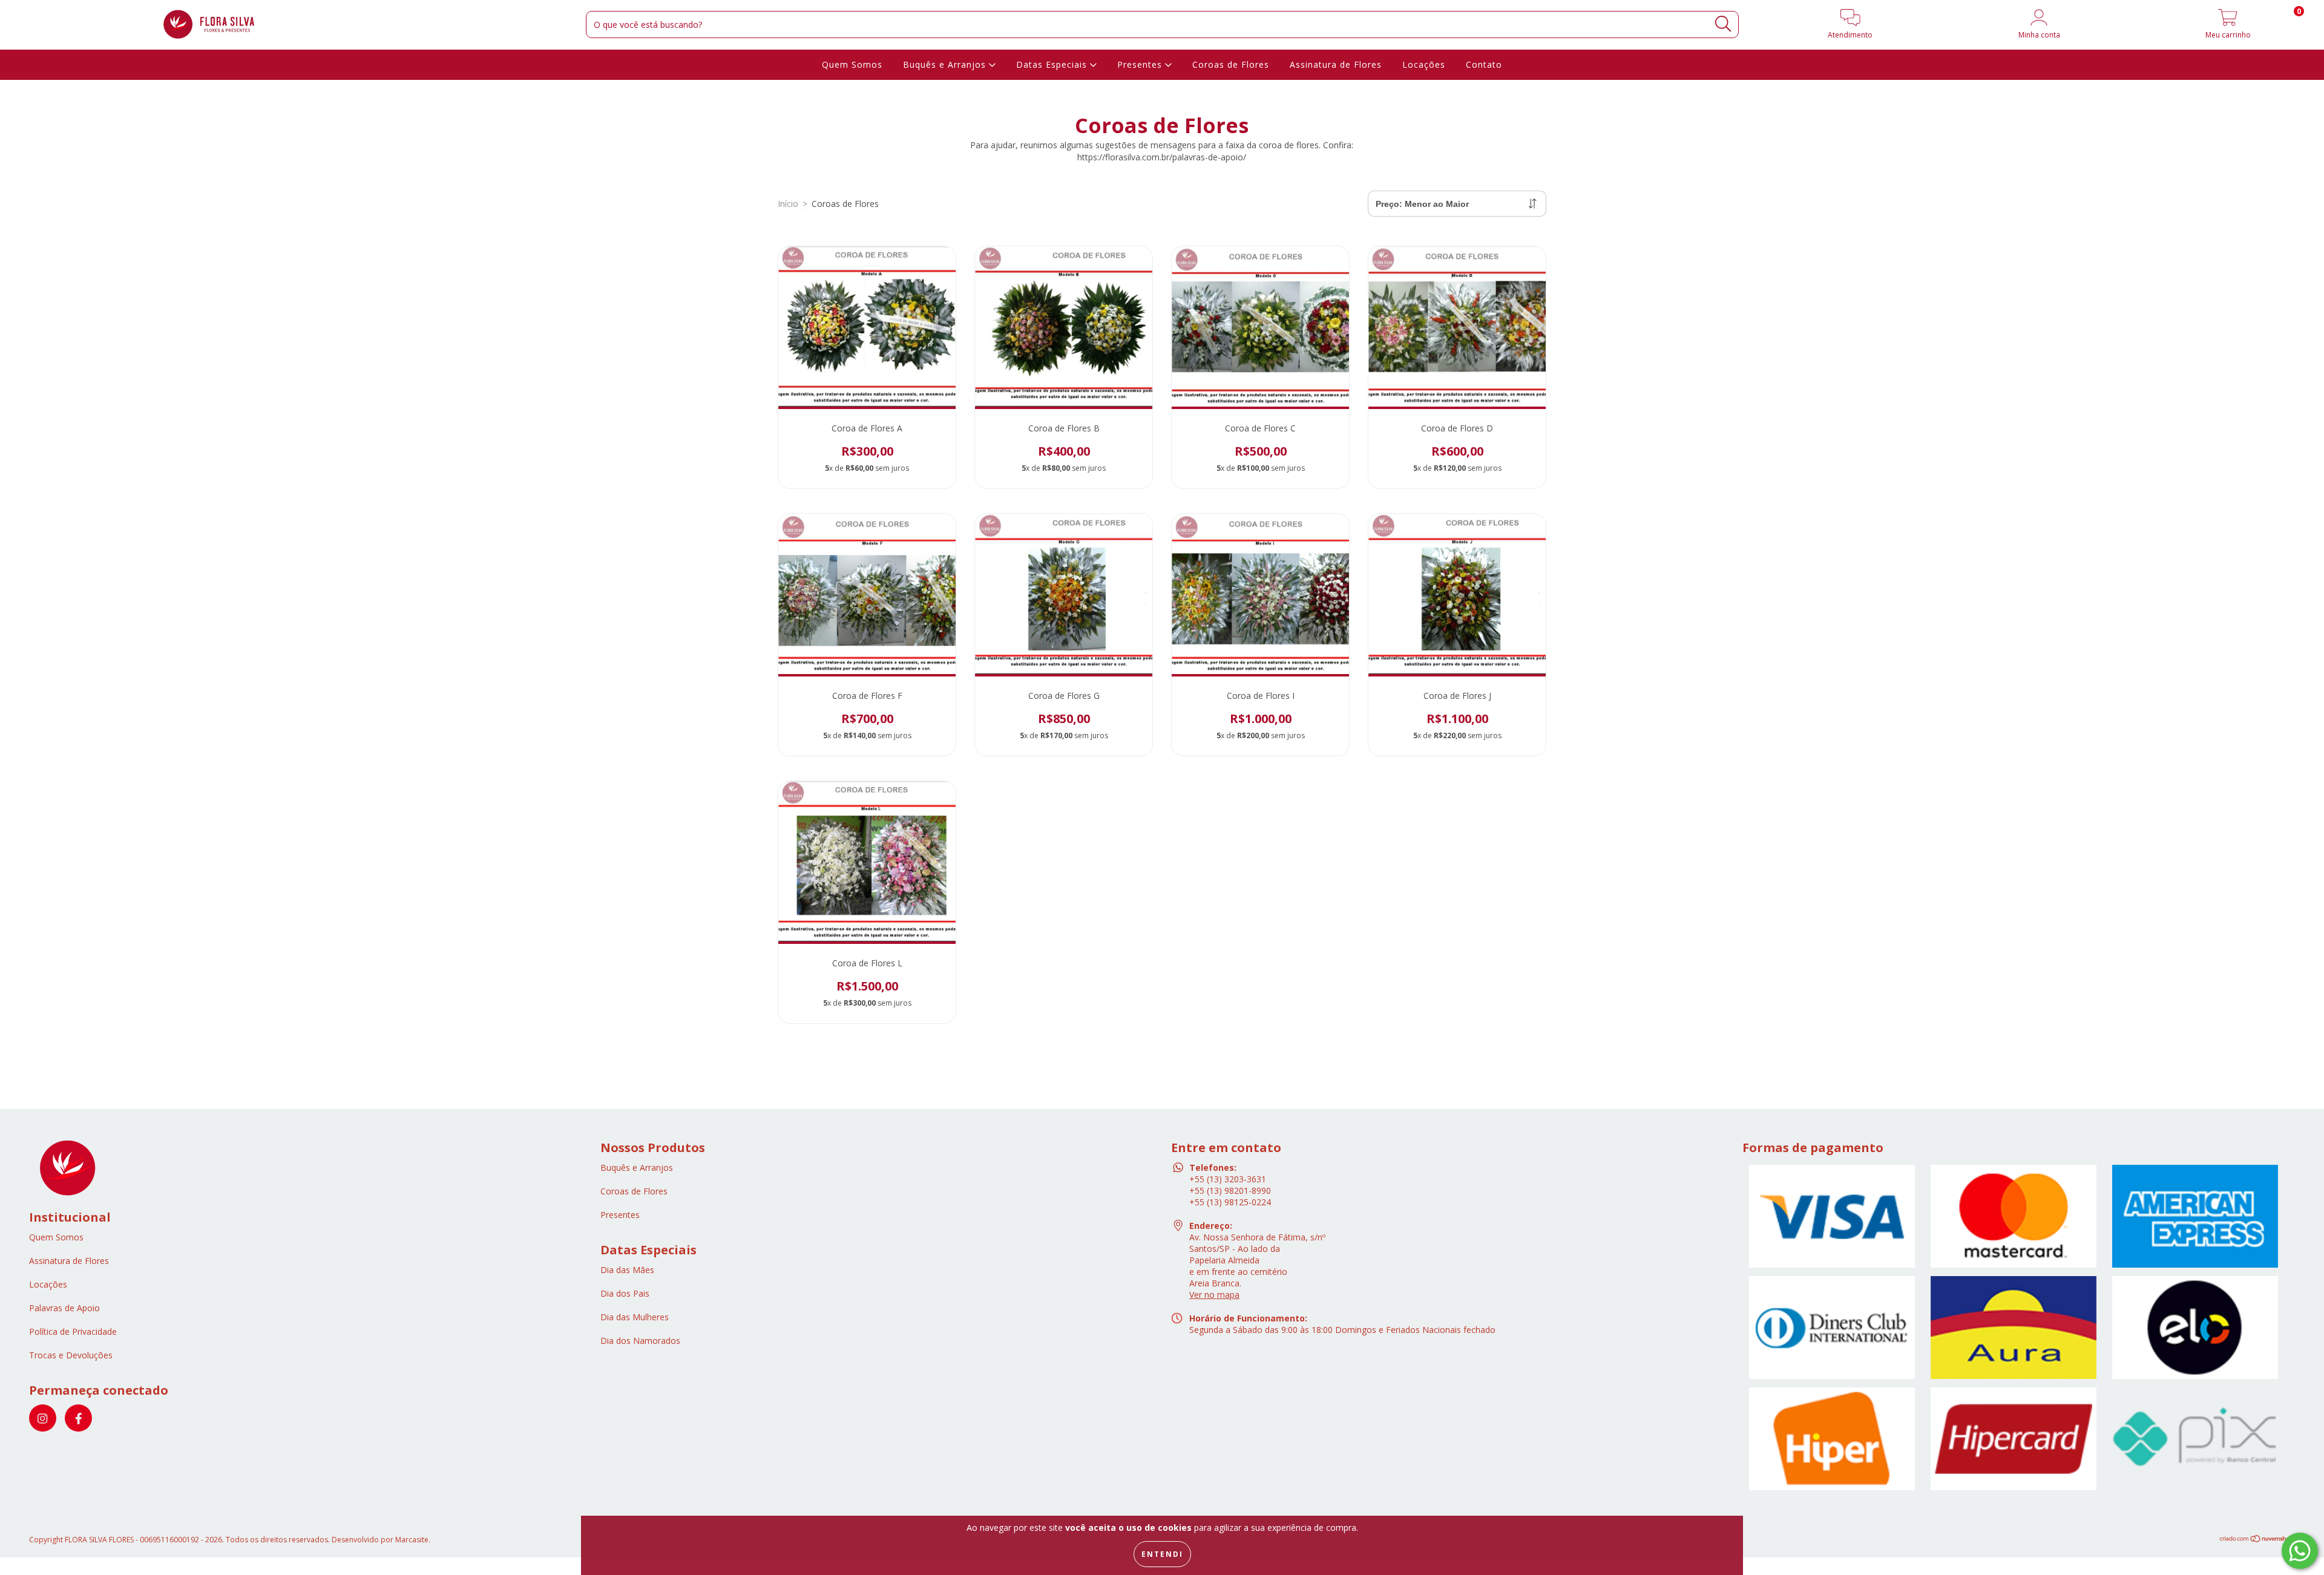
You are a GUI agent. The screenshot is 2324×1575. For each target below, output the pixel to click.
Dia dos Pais (625, 1293)
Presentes (1141, 64)
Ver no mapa (1214, 1295)
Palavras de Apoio (64, 1308)
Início (788, 204)
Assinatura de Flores (1336, 64)
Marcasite (412, 1540)
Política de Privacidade (73, 1331)
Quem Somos (852, 64)
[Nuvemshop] (2257, 1540)
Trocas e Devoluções (71, 1355)
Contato (1484, 64)
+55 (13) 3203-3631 (1228, 1179)
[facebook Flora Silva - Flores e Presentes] (78, 1418)
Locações (1424, 64)
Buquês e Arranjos (946, 64)
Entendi (1162, 1554)
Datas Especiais (1053, 64)
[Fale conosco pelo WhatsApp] (2300, 1551)
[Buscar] (1723, 24)
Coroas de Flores (1231, 64)
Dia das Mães (627, 1270)
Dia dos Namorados (640, 1341)
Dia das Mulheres (635, 1317)
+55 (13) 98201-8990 (1230, 1190)
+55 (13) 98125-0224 (1230, 1202)
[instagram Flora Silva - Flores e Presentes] (43, 1418)
